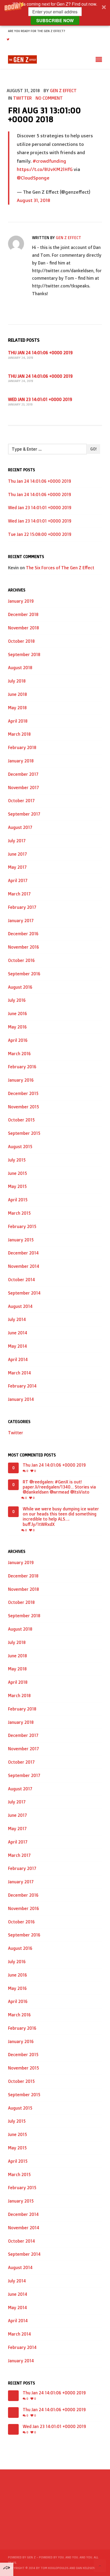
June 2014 (18, 1333)
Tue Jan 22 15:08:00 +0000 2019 (40, 534)
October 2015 (21, 1120)
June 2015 (17, 1173)
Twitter (22, 98)
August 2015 (20, 1147)
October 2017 (21, 801)
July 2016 (17, 1000)
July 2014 (17, 1319)
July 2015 (17, 1160)
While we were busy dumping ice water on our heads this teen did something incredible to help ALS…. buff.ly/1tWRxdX (61, 1517)
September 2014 (24, 1293)
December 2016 (23, 934)
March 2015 (19, 1213)
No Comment (49, 98)
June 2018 (17, 694)
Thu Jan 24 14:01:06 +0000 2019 (40, 353)
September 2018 (24, 654)
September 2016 (24, 974)
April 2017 (18, 880)
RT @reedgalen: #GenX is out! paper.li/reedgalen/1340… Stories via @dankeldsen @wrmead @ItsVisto (59, 1487)
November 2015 (23, 1107)
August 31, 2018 (34, 200)
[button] (55, 13)
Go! (93, 449)
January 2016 (21, 1080)
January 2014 (21, 1399)
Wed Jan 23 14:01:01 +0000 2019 (40, 399)
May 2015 (17, 1186)
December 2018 (23, 614)
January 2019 (21, 601)
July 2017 (17, 841)
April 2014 (18, 1359)
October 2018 (21, 641)
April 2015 (18, 1200)
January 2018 (21, 761)
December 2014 (23, 1253)
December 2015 (23, 1093)
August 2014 (20, 1306)
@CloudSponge (33, 178)
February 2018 (22, 747)
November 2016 (23, 947)
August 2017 (20, 827)
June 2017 (17, 854)
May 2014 (17, 1346)
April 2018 (18, 721)
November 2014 (24, 1266)
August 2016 (20, 987)
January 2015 (21, 1240)
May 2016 (17, 1027)
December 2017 (23, 774)
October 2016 (21, 960)
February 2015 (22, 1226)
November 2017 (23, 788)
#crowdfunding (49, 161)
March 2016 (19, 1054)
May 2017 (17, 867)
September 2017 (24, 814)
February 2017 (22, 907)
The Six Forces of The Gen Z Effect (60, 568)
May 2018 (17, 708)
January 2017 (21, 921)
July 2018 (17, 681)
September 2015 (24, 1133)
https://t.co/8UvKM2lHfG (45, 169)
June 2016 (17, 1014)
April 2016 (18, 1040)
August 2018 (20, 668)
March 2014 (19, 1373)
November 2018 (23, 628)
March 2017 (19, 894)
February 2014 (22, 1386)
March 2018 (19, 734)
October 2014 (21, 1280)
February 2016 (22, 1067)
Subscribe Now (55, 20)
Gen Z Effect (63, 91)
